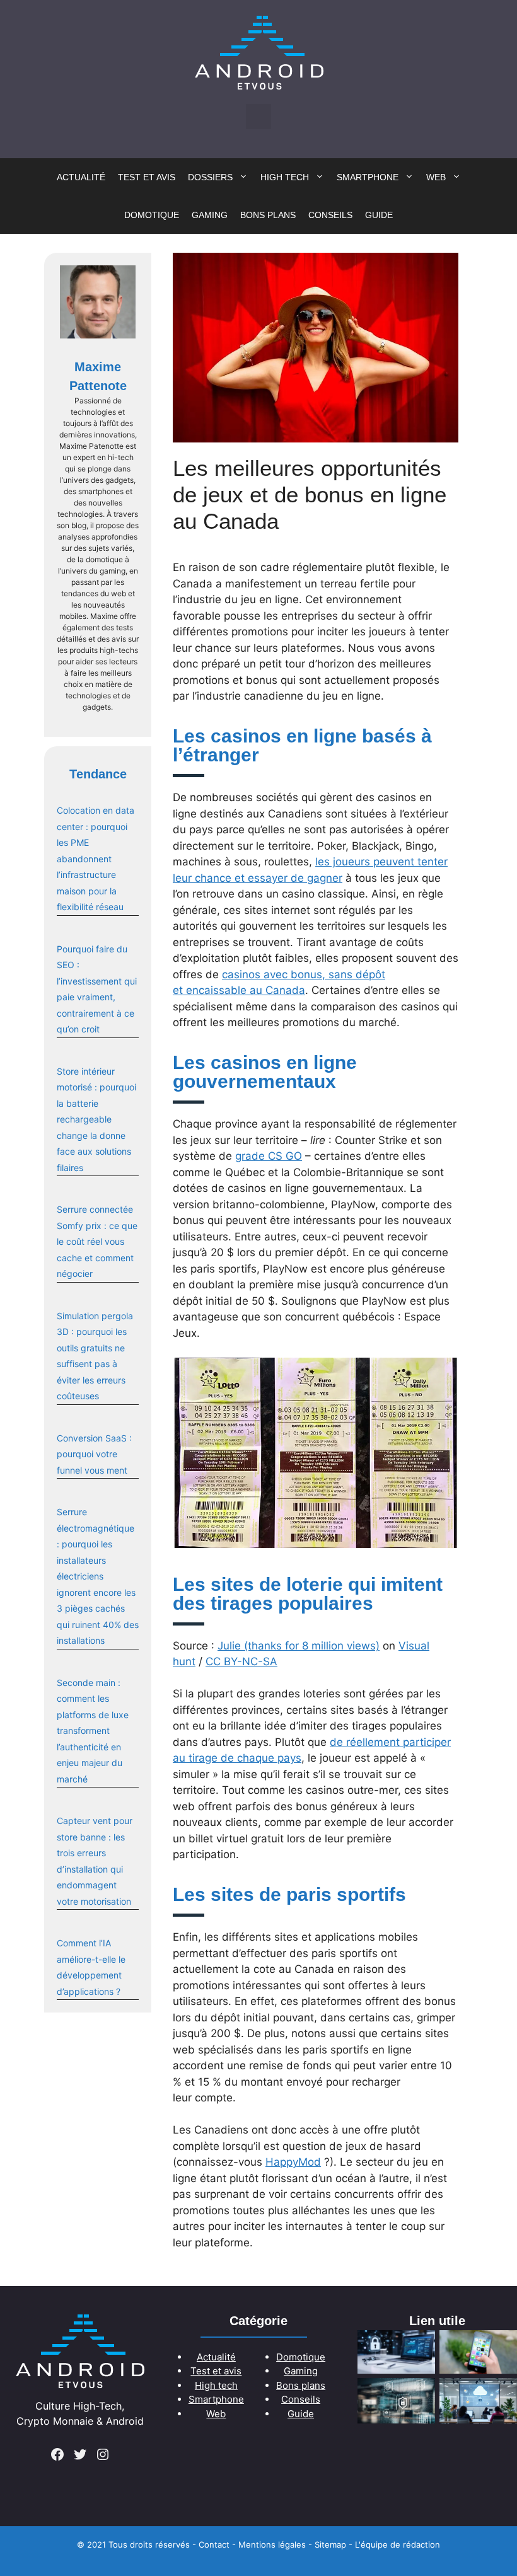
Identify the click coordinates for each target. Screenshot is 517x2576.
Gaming (210, 215)
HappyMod (293, 2162)
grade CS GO (269, 1156)
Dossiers (210, 177)
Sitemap (330, 2544)
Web (436, 177)
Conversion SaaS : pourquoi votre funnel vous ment (94, 1454)
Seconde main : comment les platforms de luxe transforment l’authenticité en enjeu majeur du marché (93, 1731)
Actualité (81, 177)
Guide (379, 215)
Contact (214, 2544)
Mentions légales (272, 2544)
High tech (285, 177)
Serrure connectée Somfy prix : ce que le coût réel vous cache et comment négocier (97, 1241)
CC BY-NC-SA (241, 1661)
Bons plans (268, 215)
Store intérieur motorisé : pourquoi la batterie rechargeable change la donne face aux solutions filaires (96, 1119)
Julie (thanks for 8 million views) (299, 1646)
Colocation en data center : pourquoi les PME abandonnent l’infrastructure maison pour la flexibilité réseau (96, 858)
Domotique (152, 215)
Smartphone (368, 177)
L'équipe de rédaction (398, 2544)
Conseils (330, 215)
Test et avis (147, 177)
